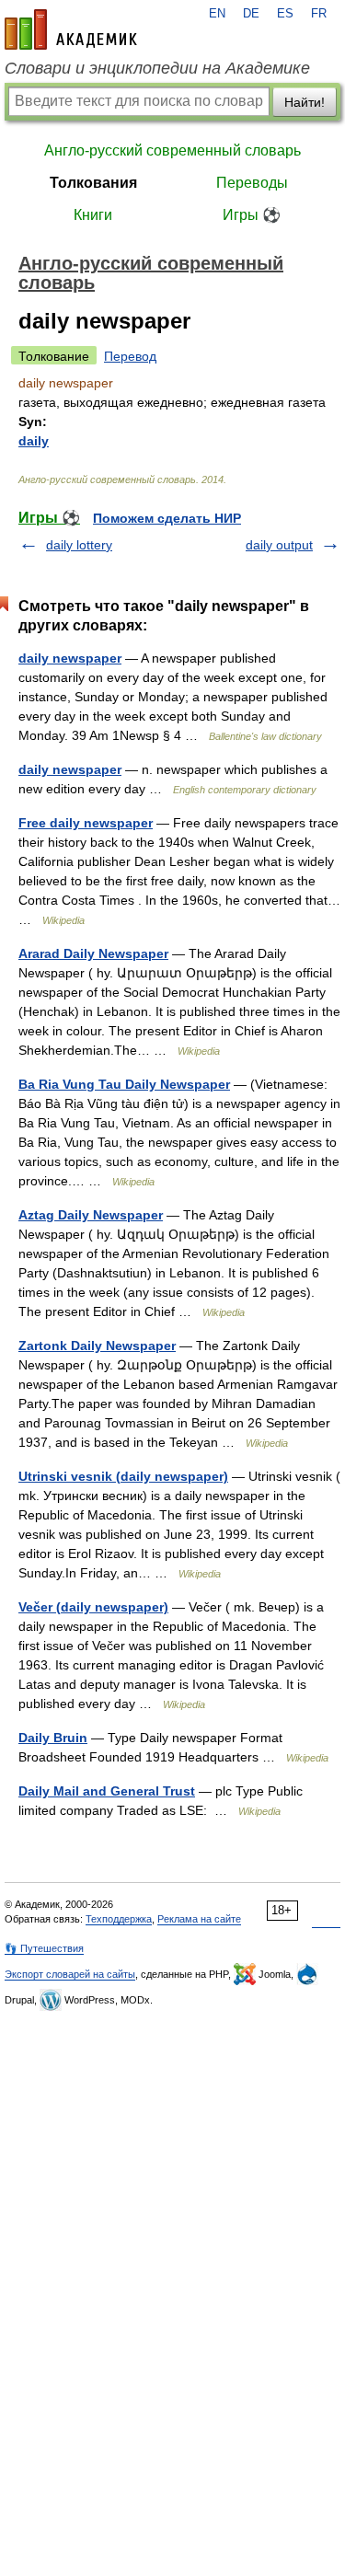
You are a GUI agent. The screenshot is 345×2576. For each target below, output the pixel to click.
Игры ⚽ (252, 215)
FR (319, 14)
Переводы (252, 183)
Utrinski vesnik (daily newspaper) (123, 1476)
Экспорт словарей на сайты (70, 1974)
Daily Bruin (53, 1738)
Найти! (305, 102)
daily (34, 441)
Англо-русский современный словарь (172, 150)
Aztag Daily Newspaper (91, 1215)
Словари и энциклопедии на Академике (157, 68)
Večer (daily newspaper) (93, 1607)
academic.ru (71, 29)
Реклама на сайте (199, 1919)
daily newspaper (70, 658)
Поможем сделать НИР (167, 518)
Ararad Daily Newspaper (93, 953)
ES (285, 14)
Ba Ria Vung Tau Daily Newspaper (124, 1084)
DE (251, 14)
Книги (93, 215)
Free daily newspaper (86, 823)
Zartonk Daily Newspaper (97, 1346)
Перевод (130, 356)
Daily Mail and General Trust (107, 1791)
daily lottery (79, 545)
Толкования (93, 183)
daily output (279, 545)
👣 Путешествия (44, 1948)
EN (217, 14)
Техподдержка (119, 1919)
